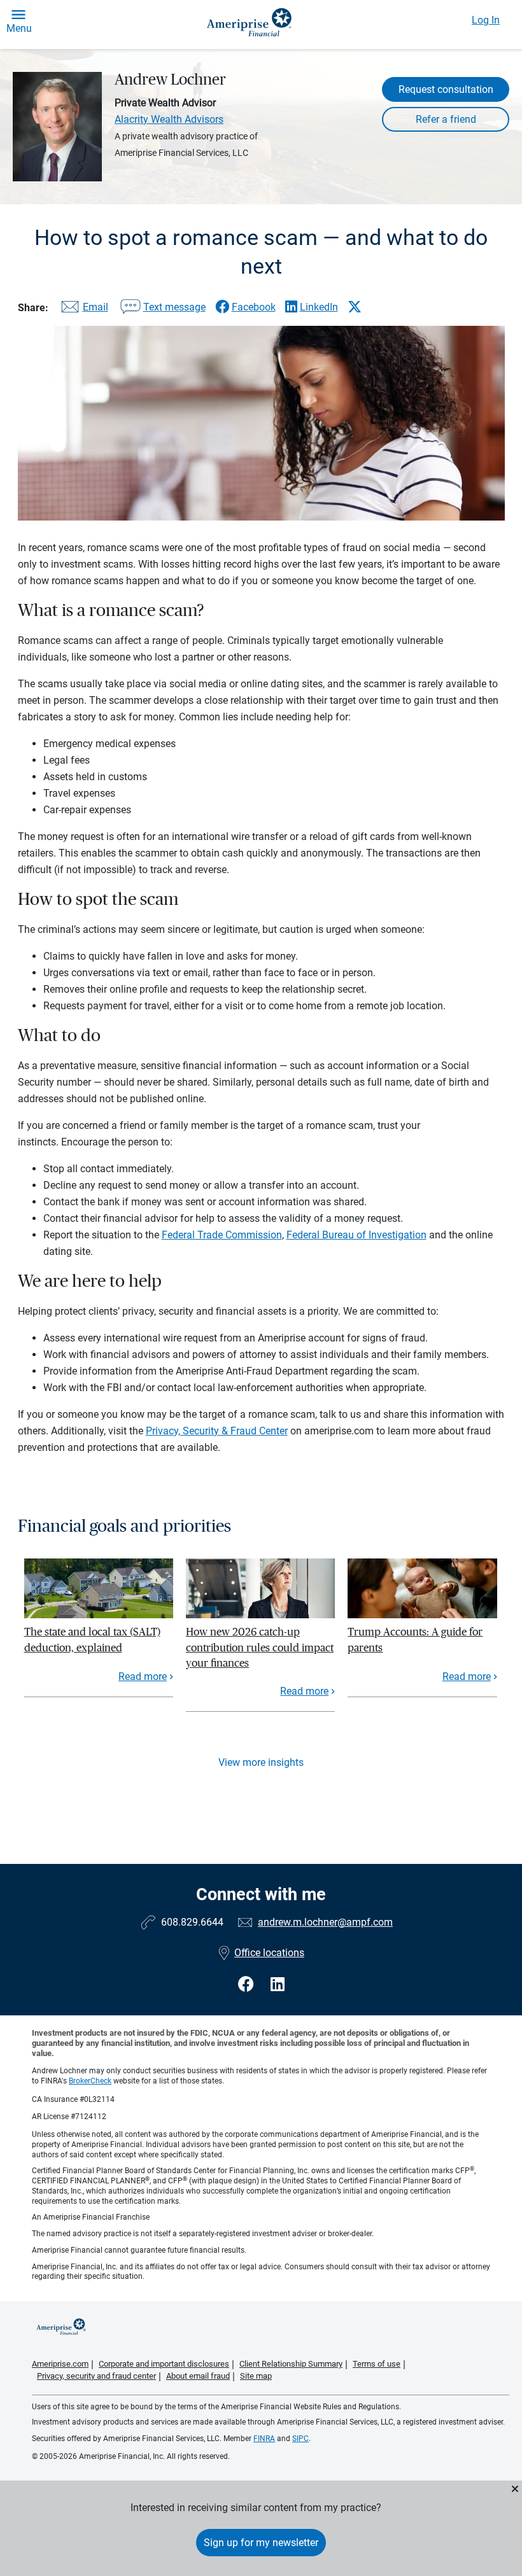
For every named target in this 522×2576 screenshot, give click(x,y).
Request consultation (446, 89)
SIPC (300, 2439)
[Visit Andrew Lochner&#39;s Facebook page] (248, 1984)
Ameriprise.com (60, 2364)
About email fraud (198, 2376)
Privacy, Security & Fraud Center (217, 1431)
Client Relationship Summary (291, 2364)
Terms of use (377, 2364)
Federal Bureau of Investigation (356, 1235)
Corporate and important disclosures (164, 2364)
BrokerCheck (90, 2081)
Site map (256, 2376)
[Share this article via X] (355, 307)
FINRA (264, 2439)
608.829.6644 (192, 1922)
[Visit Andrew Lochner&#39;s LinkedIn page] (278, 1984)
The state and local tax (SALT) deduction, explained (92, 1640)
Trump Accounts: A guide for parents (415, 1640)
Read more (143, 1676)
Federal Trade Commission (222, 1235)
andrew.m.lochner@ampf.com (325, 1922)
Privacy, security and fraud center (96, 2376)
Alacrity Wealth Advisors (169, 119)
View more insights (261, 1762)
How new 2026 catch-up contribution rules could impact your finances (260, 1648)
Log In (486, 20)
